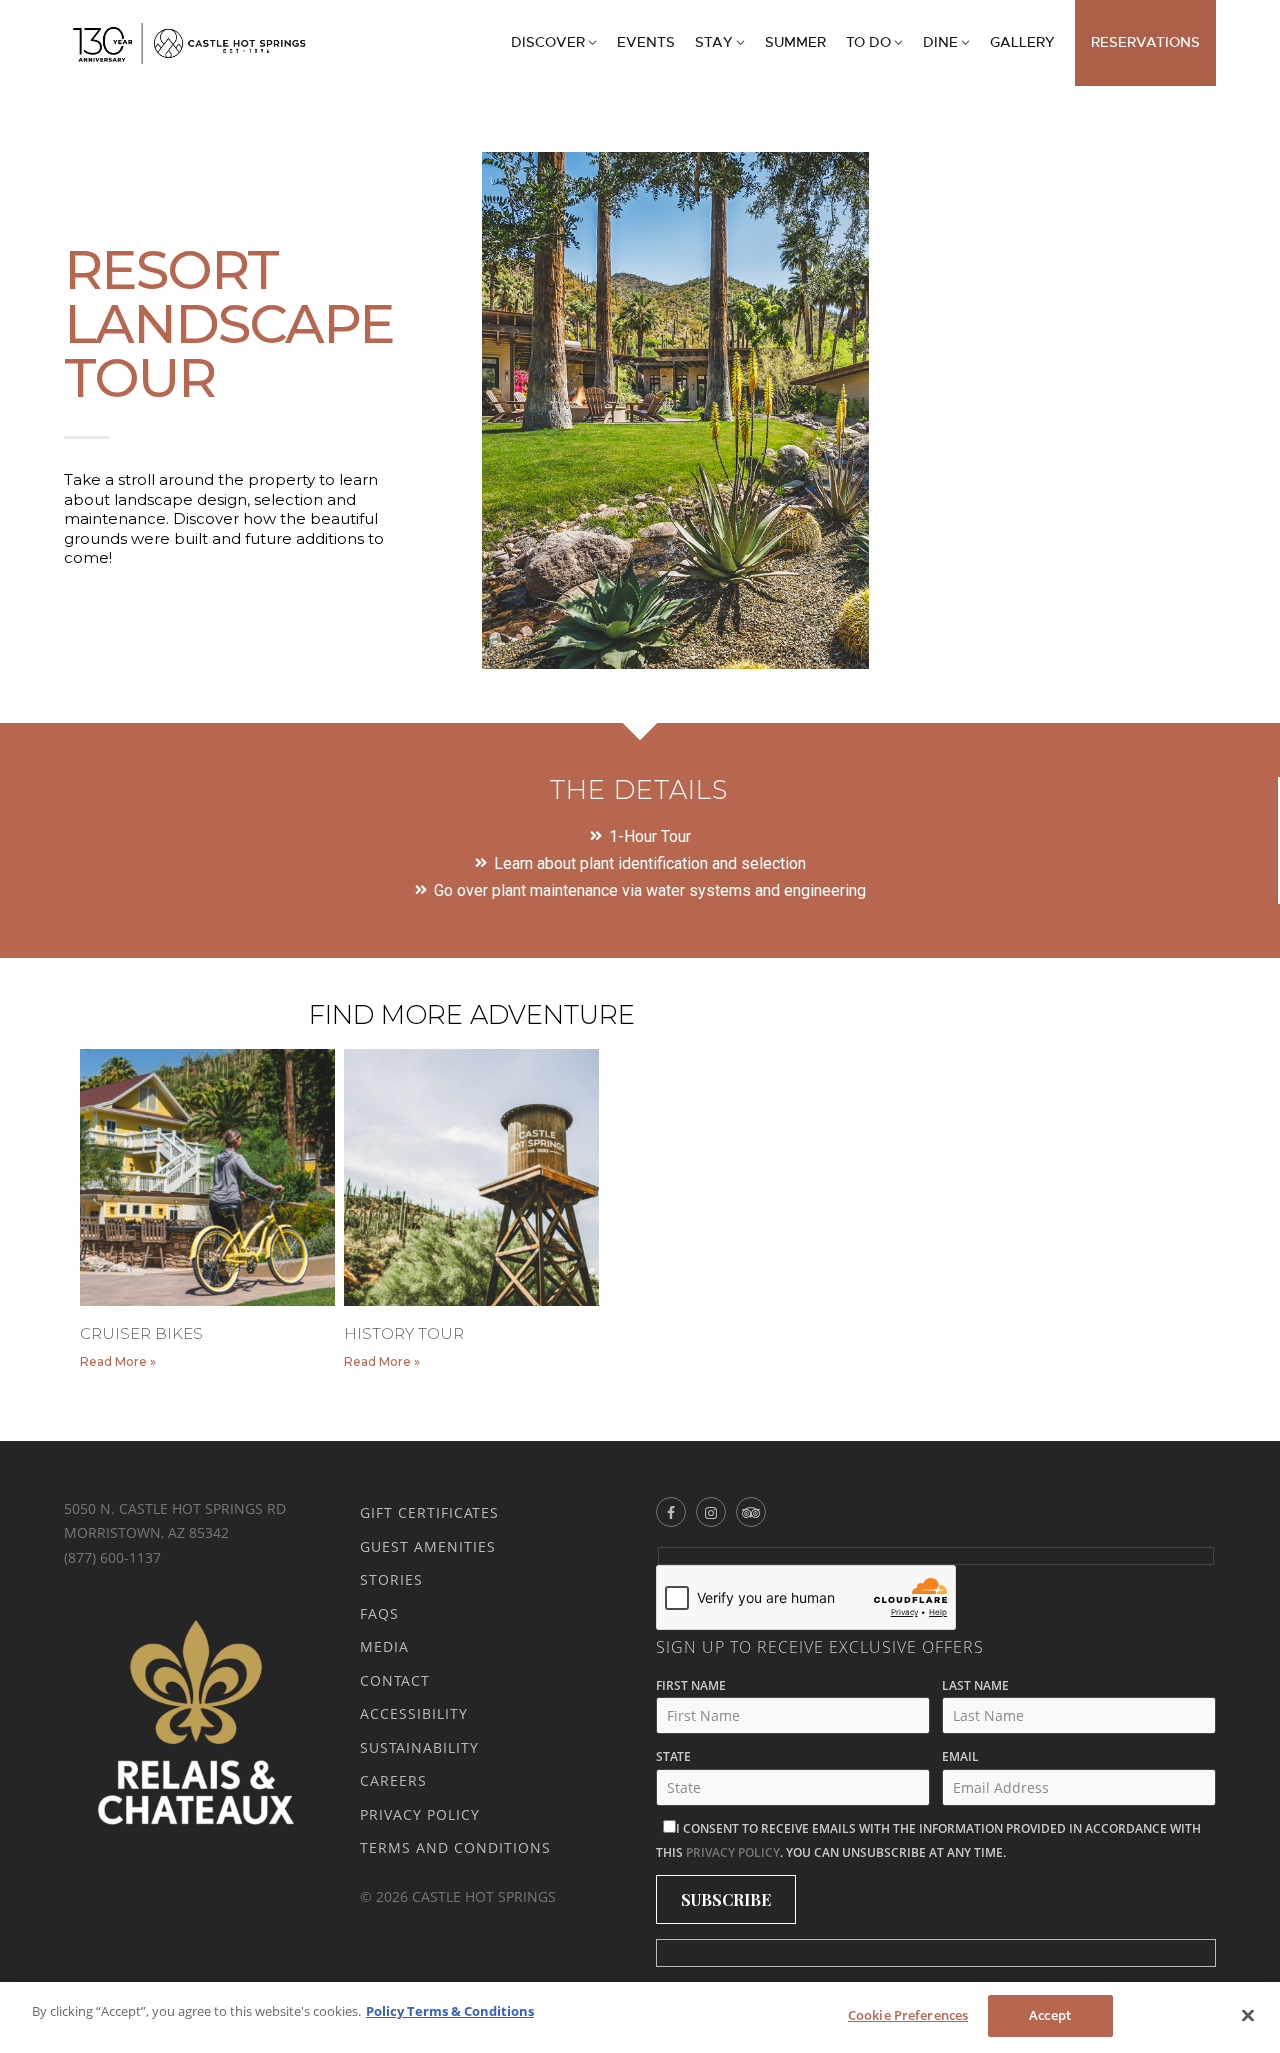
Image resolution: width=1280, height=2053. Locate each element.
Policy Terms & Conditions (450, 2011)
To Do (868, 42)
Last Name (975, 1685)
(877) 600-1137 (112, 1557)
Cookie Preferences (908, 2015)
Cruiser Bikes (141, 1333)
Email (960, 1756)
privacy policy (733, 1852)
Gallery (1022, 42)
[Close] (1248, 2015)
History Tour (404, 1333)
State (673, 1756)
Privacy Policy (420, 1814)
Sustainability (419, 1747)
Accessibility (414, 1713)
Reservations (1145, 42)
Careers (393, 1780)
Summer (795, 42)
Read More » (118, 1361)
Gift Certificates (429, 1512)
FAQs (379, 1613)
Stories (391, 1579)
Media (384, 1646)
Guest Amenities (428, 1546)
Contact (395, 1680)
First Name (691, 1685)
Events (646, 42)
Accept (1050, 2015)
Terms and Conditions (455, 1847)
